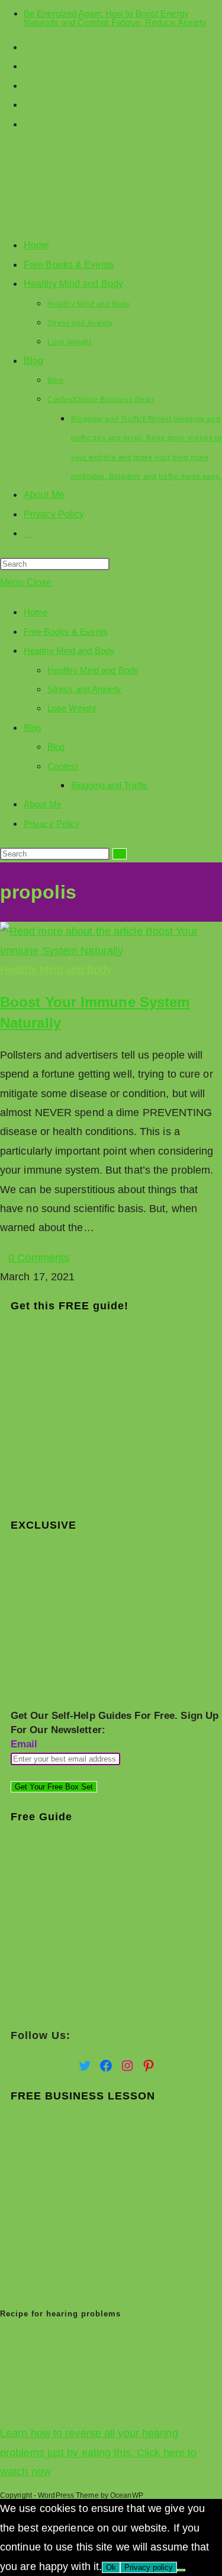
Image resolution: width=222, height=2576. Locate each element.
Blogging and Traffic (110, 785)
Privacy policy (149, 2567)
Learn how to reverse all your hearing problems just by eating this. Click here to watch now (98, 2452)
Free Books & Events (66, 632)
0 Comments (39, 1258)
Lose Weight (72, 708)
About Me (43, 804)
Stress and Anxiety (84, 689)
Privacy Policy (52, 824)
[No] (181, 2570)
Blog (32, 728)
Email (24, 1744)
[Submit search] (120, 854)
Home (36, 612)
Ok (111, 2567)
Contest (63, 766)
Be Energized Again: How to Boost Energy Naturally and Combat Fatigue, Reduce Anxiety (115, 18)
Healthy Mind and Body (69, 651)
